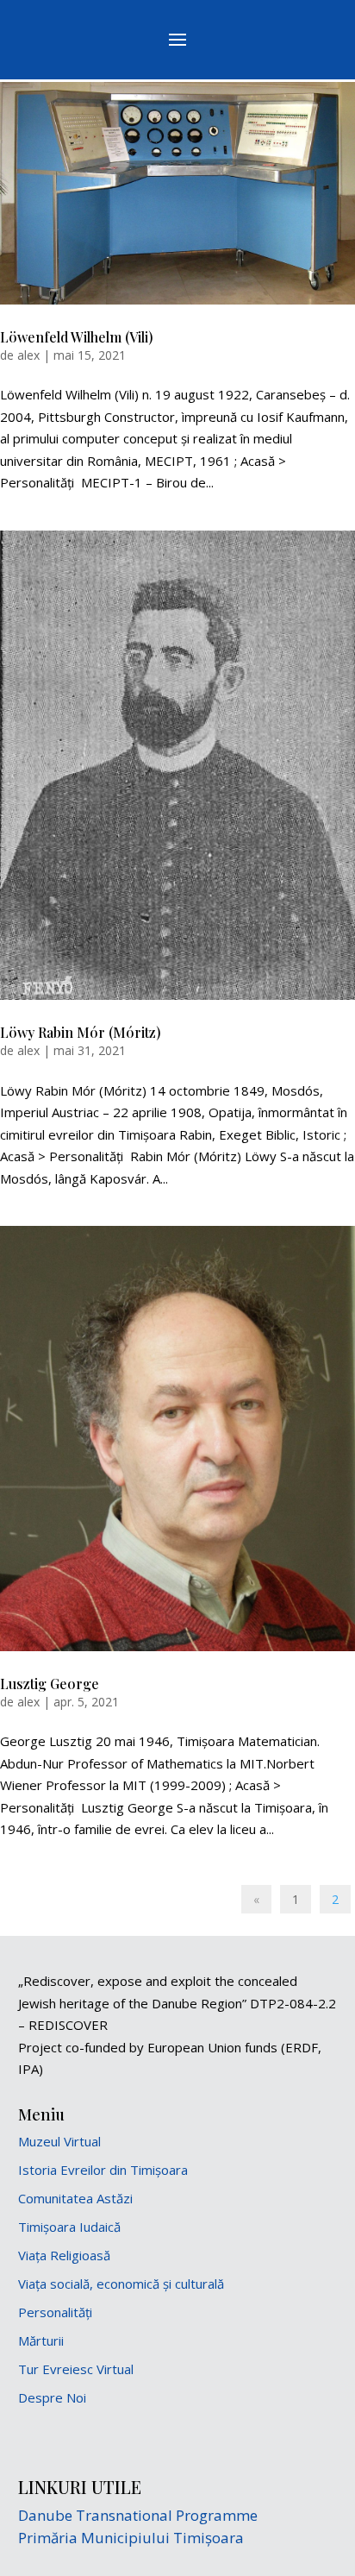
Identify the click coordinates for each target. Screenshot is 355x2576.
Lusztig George (50, 1684)
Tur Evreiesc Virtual (76, 2369)
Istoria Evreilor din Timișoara (103, 2170)
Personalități (55, 2312)
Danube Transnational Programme (138, 2515)
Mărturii (41, 2340)
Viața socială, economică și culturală (121, 2284)
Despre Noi (52, 2397)
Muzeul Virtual (59, 2141)
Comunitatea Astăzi (75, 2198)
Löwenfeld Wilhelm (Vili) (77, 337)
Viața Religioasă (64, 2255)
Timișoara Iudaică (69, 2227)
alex (28, 355)
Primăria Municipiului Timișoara (131, 2538)
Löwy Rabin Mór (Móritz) (81, 1032)
